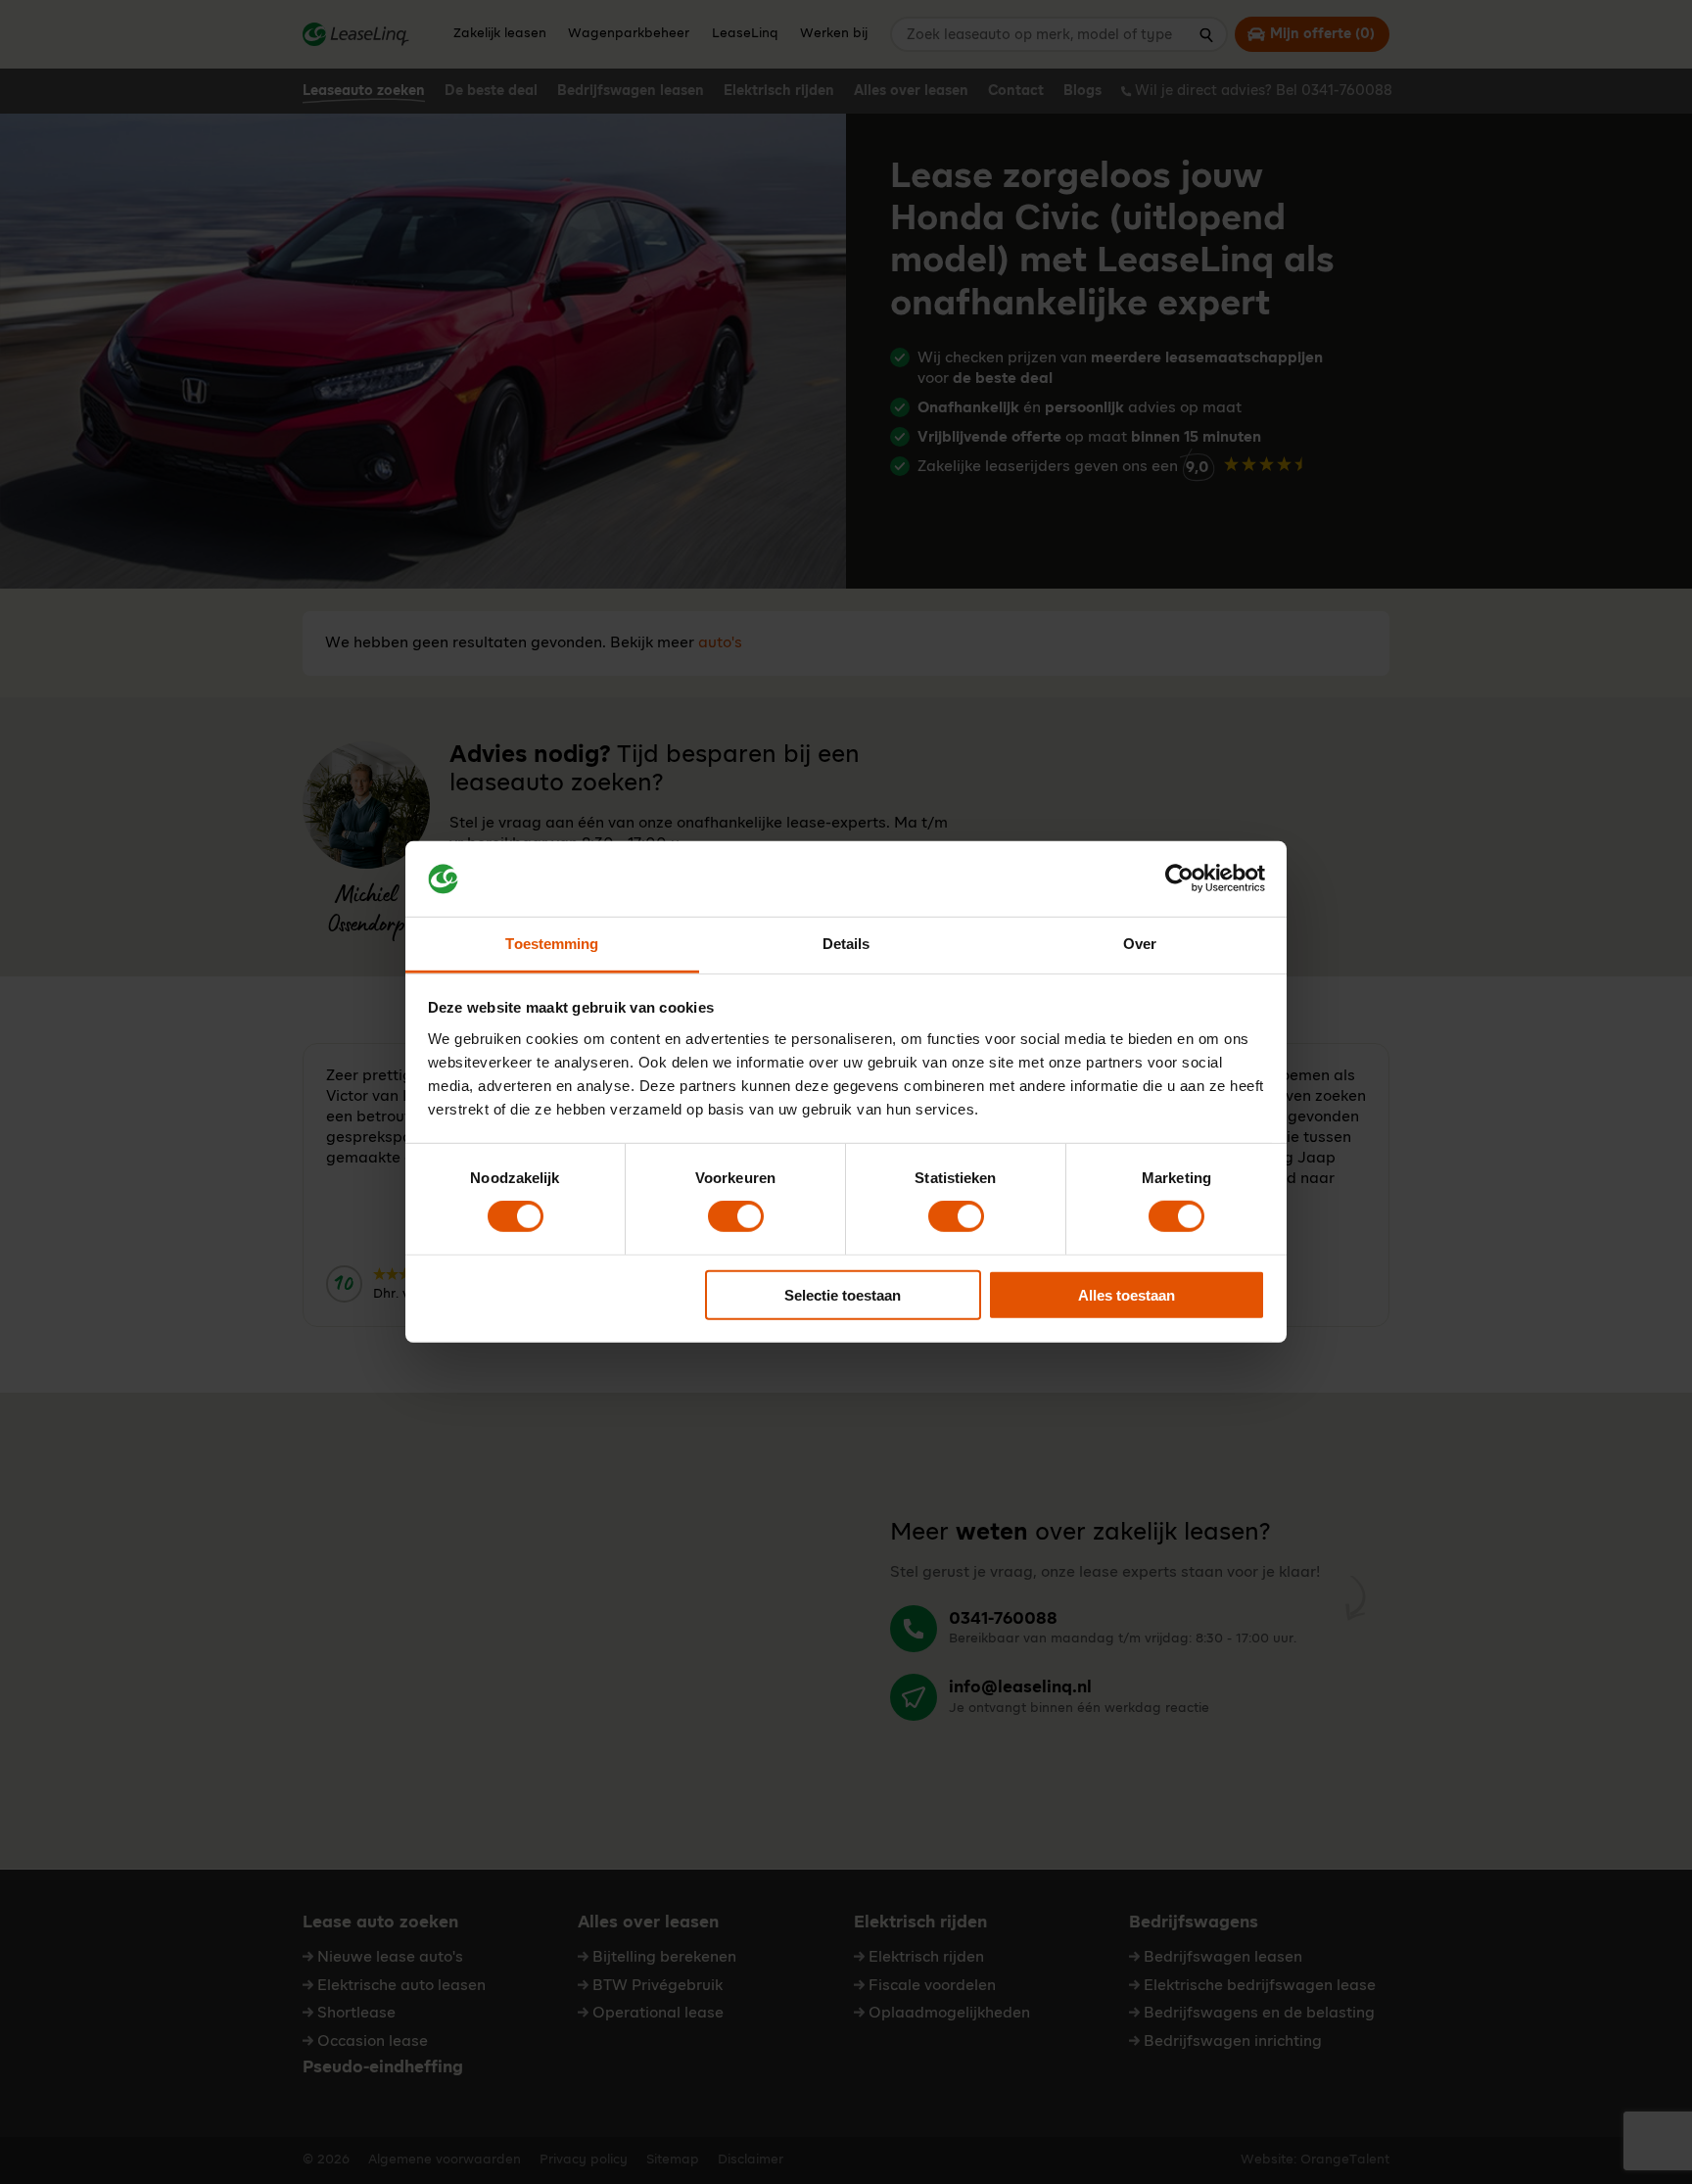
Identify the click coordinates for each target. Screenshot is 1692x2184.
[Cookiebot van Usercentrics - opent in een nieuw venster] (1179, 878)
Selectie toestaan (843, 1294)
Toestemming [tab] (552, 944)
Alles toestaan (1127, 1294)
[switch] (736, 1216)
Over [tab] (1140, 944)
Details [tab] (846, 944)
